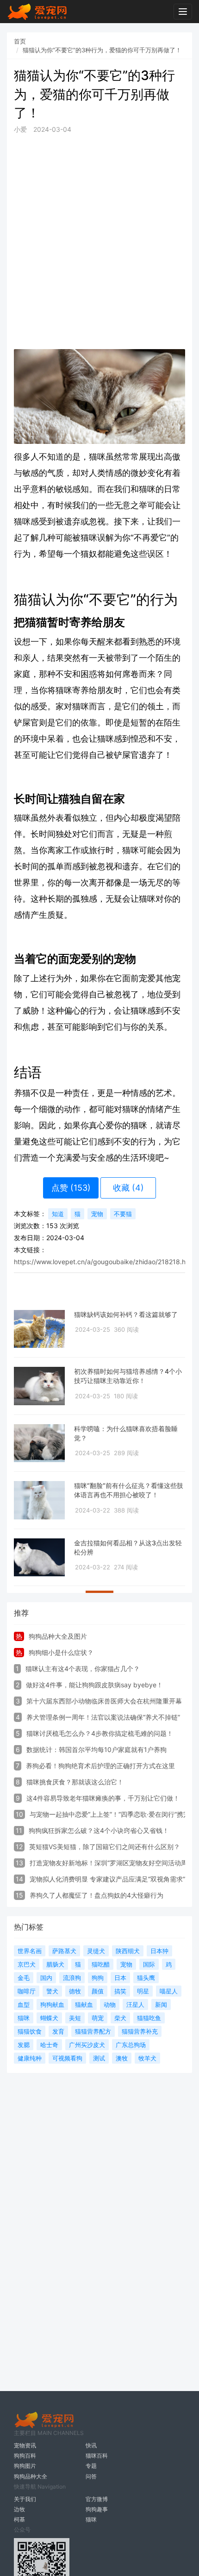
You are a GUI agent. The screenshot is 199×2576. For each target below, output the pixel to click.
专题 (91, 2466)
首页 (20, 41)
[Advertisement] (99, 241)
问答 (91, 2476)
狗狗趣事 (97, 2509)
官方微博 (97, 2499)
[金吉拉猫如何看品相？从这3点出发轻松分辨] (39, 1558)
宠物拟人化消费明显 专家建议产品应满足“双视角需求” (107, 1879)
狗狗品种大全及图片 (58, 1636)
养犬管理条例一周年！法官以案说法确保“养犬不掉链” (103, 1717)
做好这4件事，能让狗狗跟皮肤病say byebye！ (94, 1685)
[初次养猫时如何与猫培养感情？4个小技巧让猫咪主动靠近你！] (39, 1386)
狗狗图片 (25, 2466)
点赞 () (71, 1188)
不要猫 (123, 1214)
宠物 (97, 1214)
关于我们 (25, 2499)
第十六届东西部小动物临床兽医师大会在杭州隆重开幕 (104, 1701)
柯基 (19, 2519)
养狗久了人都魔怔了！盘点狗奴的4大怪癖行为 (96, 1895)
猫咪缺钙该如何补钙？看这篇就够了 (126, 1314)
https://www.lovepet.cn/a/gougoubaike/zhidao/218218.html (104, 1262)
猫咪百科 (97, 2456)
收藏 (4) (128, 1188)
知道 (58, 1214)
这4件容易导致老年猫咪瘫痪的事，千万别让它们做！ (103, 1798)
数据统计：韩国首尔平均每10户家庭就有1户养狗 (96, 1749)
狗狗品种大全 (31, 2476)
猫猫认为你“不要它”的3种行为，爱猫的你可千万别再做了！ (102, 50)
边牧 (19, 2509)
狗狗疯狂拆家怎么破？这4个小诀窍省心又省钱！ (99, 1830)
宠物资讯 (25, 2445)
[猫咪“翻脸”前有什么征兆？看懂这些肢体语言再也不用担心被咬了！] (39, 1500)
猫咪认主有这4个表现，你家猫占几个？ (83, 1669)
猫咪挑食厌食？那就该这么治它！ (75, 1782)
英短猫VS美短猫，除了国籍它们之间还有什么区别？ (105, 1847)
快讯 (91, 2445)
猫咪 (91, 2519)
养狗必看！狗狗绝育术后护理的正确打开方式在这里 (100, 1766)
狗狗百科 (25, 2456)
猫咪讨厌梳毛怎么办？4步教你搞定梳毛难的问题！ (100, 1733)
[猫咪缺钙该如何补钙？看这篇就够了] (39, 1329)
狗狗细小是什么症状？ (61, 1652)
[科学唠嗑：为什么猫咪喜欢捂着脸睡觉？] (39, 1443)
